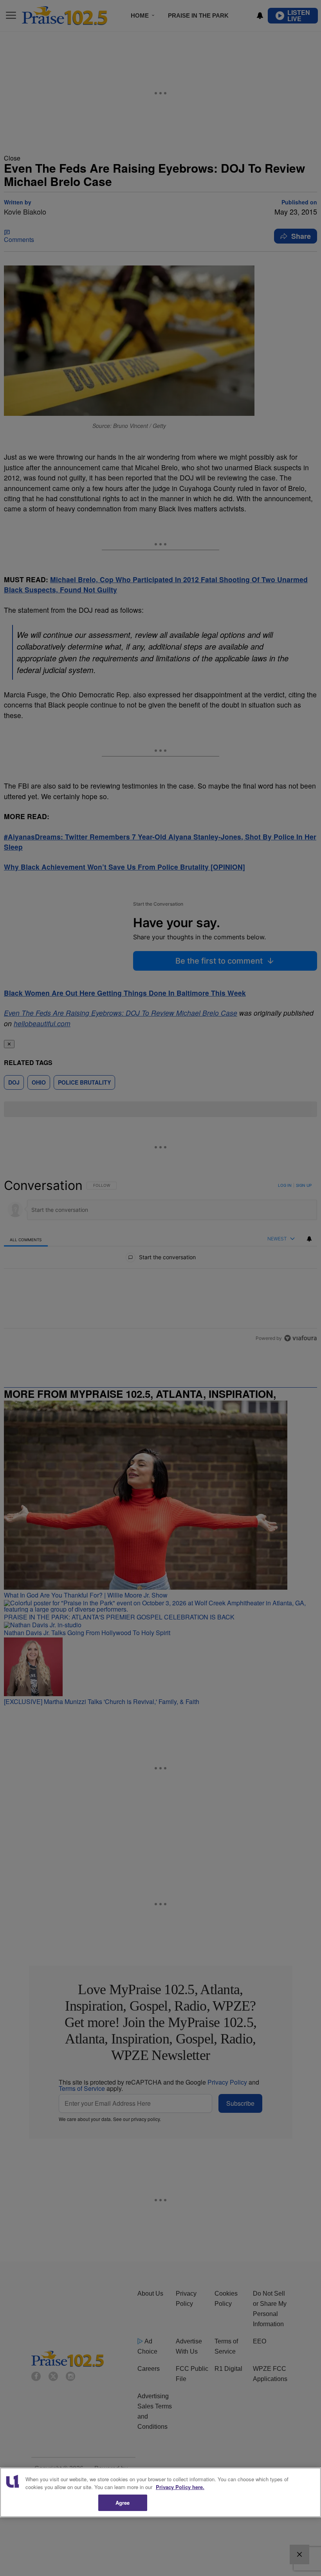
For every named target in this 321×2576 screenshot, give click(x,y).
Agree (123, 2503)
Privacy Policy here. (180, 2487)
